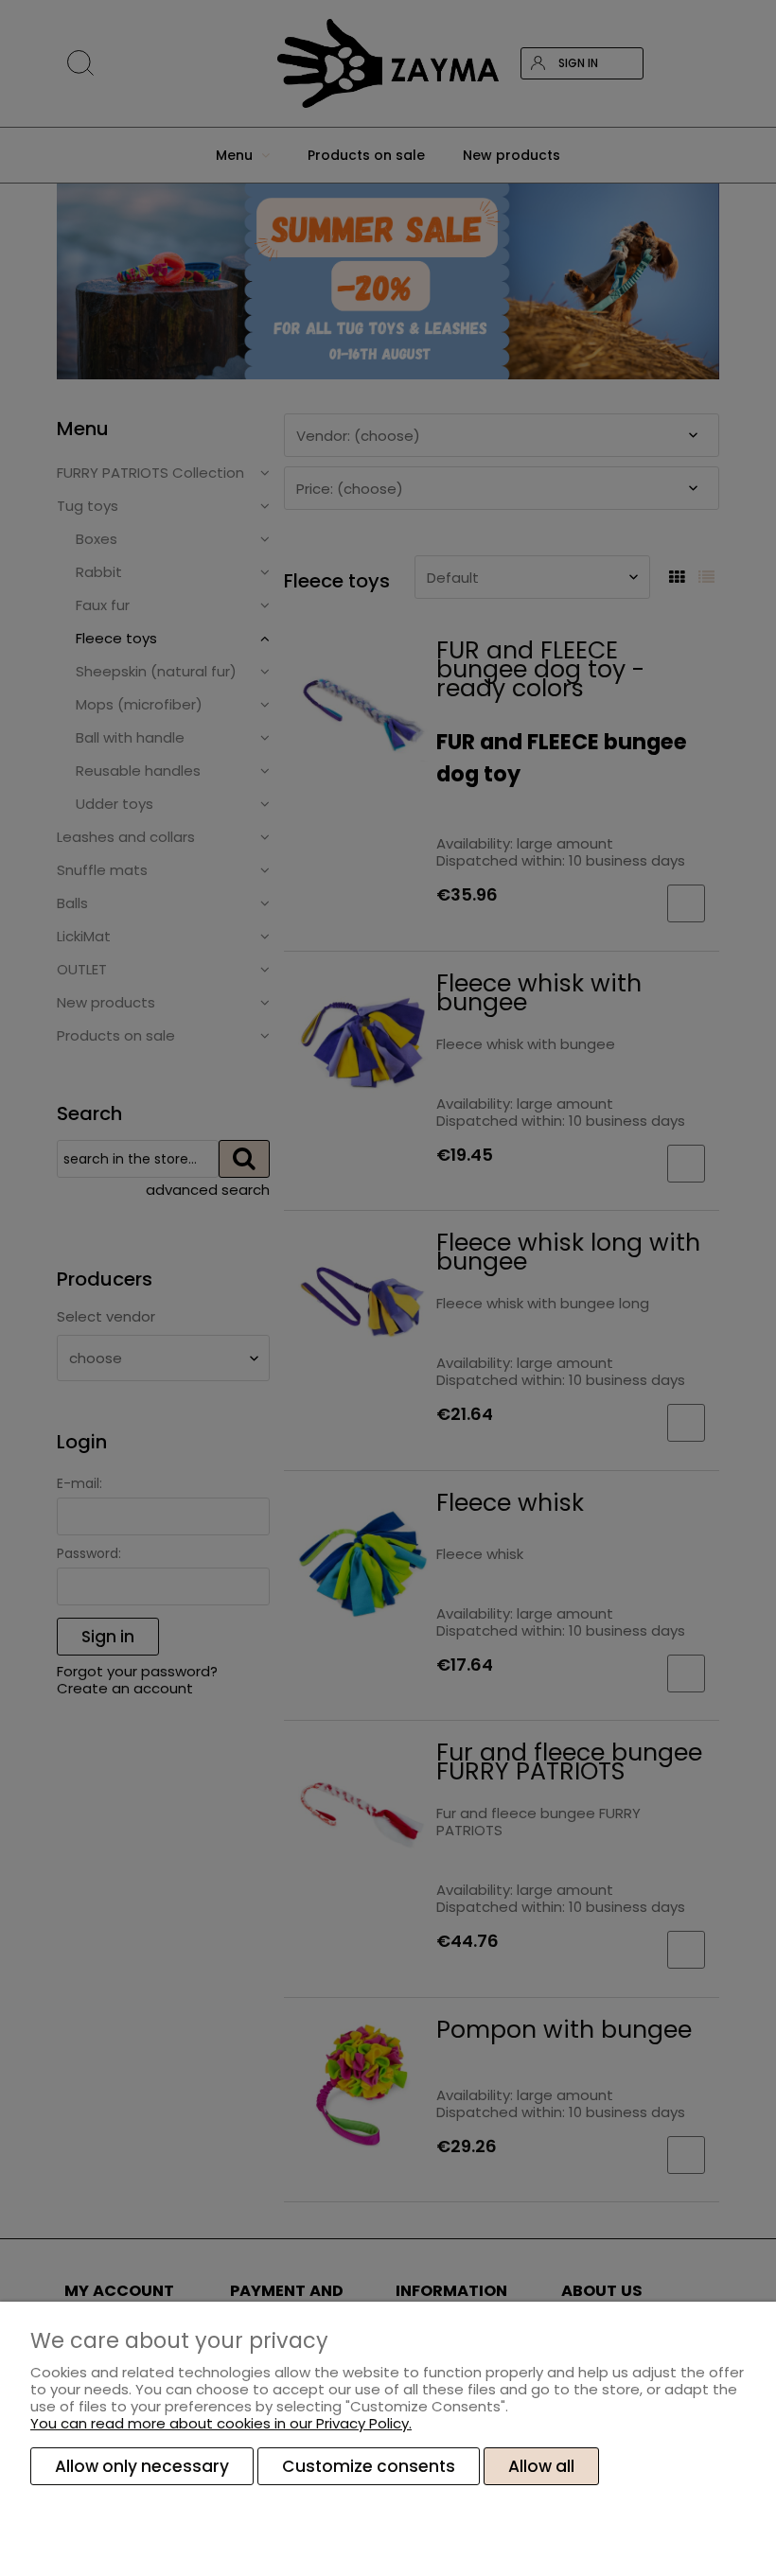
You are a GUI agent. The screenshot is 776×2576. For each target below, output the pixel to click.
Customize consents (369, 2466)
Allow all (541, 2466)
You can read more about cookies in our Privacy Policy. (221, 2423)
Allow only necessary (142, 2466)
